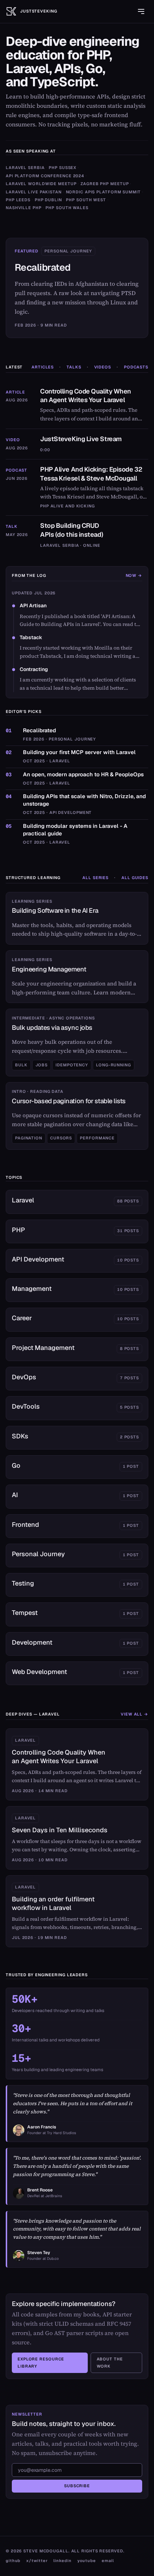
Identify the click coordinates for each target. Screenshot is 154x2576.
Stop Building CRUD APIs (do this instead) (72, 530)
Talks (74, 367)
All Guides (135, 878)
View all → (134, 1714)
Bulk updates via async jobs (52, 1027)
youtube (87, 2561)
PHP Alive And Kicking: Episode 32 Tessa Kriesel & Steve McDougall (91, 474)
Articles (43, 367)
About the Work (110, 2363)
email (108, 2561)
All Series (95, 878)
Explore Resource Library (41, 2363)
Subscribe (77, 2486)
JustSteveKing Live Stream (81, 439)
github (13, 2561)
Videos (103, 367)
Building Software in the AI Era (55, 910)
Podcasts (136, 367)
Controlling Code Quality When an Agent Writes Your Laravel (86, 396)
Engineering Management (49, 969)
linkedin (62, 2561)
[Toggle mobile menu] (141, 11)
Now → (134, 575)
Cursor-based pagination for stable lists (69, 1101)
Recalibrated (43, 267)
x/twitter (37, 2561)
